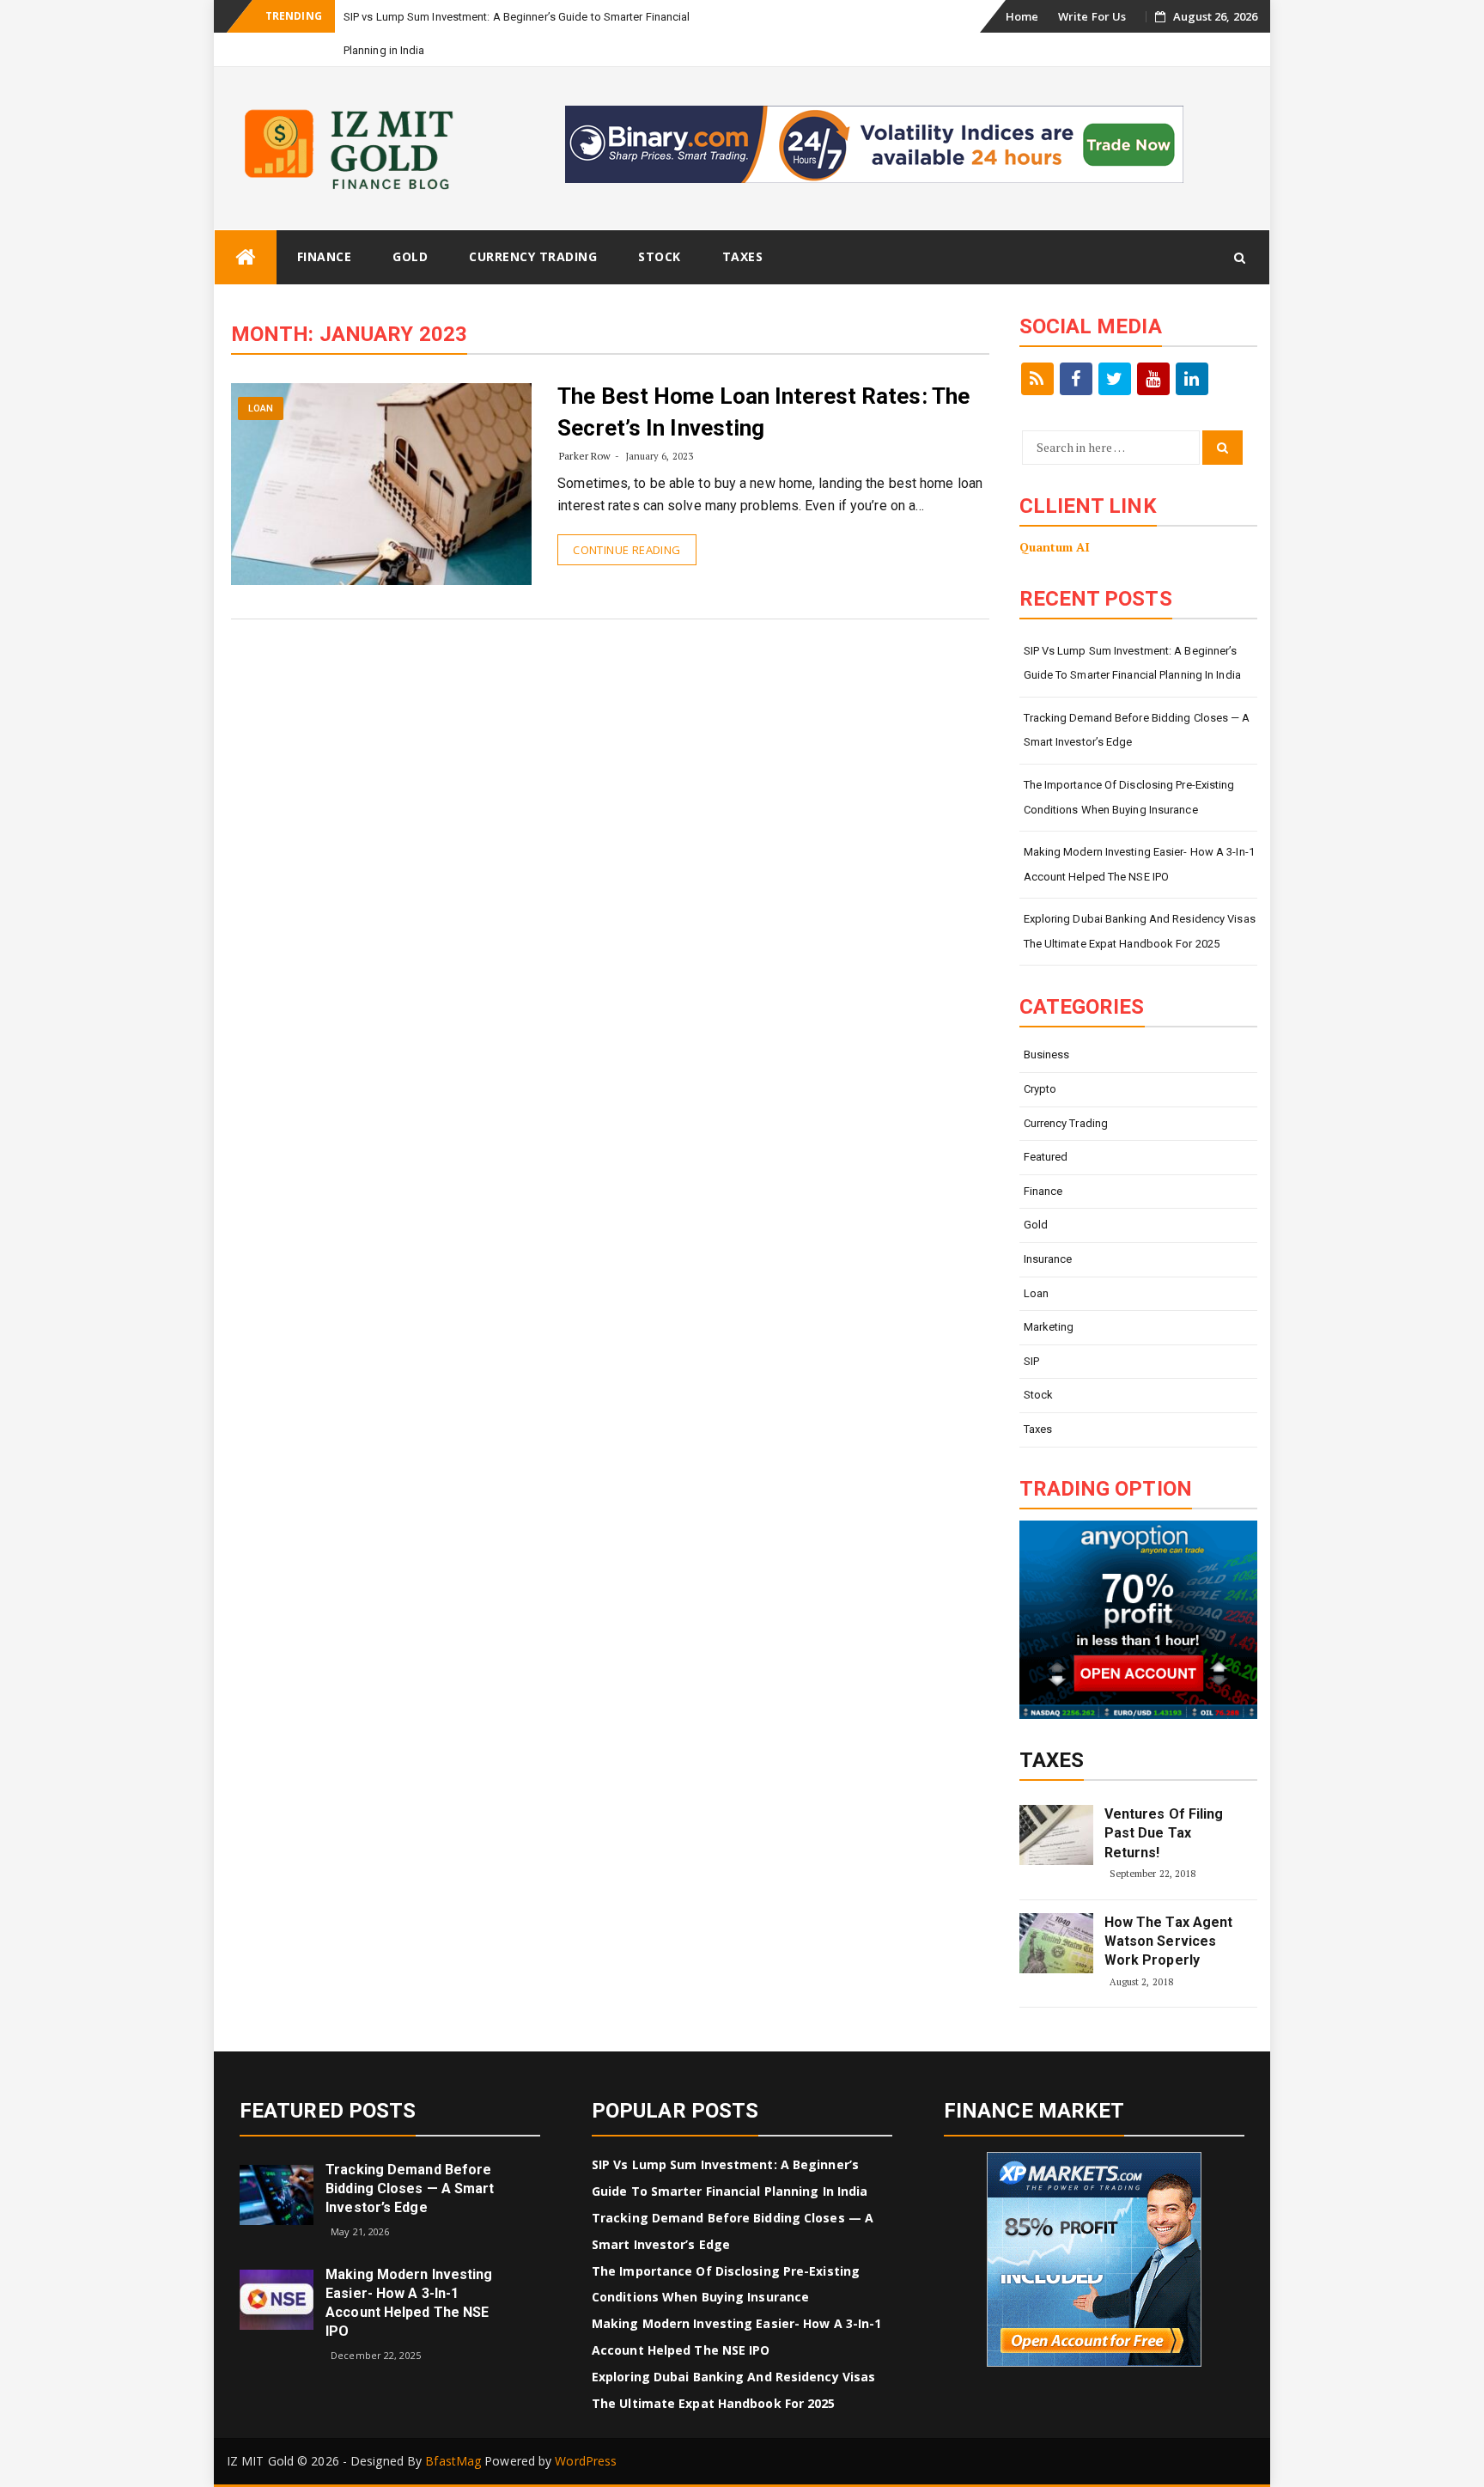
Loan (261, 408)
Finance (325, 256)
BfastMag (453, 2461)
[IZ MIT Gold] (246, 257)
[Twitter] (1115, 379)
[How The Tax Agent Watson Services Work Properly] (1056, 1943)
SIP (1031, 1361)
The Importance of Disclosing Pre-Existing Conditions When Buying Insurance (1129, 797)
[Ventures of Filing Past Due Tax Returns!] (1056, 1835)
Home (1022, 16)
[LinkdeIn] (1192, 379)
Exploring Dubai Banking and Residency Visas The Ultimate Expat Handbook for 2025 (1140, 931)
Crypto (1040, 1089)
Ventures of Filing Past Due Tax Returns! (1164, 1833)
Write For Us (1092, 16)
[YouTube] (1153, 379)
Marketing (1049, 1327)
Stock (660, 256)
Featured (1046, 1157)
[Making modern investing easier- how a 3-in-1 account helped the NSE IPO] (277, 2298)
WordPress (586, 2461)
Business (1047, 1055)
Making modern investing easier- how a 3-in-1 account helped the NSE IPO (1139, 864)
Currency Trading (533, 256)
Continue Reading (626, 550)
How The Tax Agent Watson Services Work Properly (1169, 1941)
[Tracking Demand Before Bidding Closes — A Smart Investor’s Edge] (277, 2194)
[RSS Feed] (1037, 379)
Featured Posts (328, 2111)
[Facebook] (1076, 379)
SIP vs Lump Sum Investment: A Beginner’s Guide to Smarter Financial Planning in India (1132, 663)
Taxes (743, 256)
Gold (410, 256)
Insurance (1048, 1259)
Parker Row (585, 456)
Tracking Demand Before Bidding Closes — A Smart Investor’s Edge (1137, 730)
